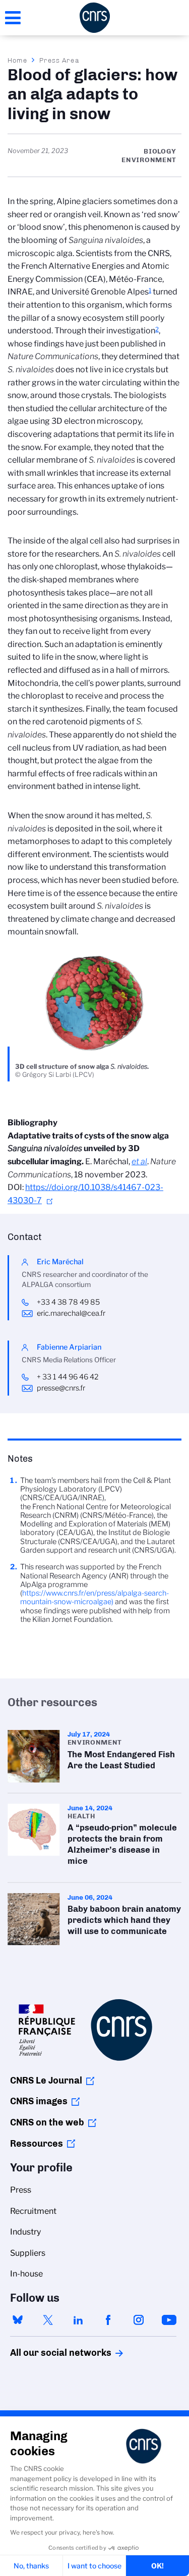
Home (18, 60)
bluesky (18, 2320)
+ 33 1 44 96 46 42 (68, 1377)
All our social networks (50, 2353)
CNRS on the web (47, 2122)
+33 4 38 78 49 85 (68, 1302)
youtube (169, 2320)
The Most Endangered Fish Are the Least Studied (94, 1756)
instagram (139, 2320)
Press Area (59, 60)
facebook (108, 2320)
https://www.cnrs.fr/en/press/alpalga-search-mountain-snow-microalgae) (94, 1597)
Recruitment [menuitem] (33, 2211)
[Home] (95, 18)
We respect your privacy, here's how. (62, 2532)
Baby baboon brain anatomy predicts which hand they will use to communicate (94, 1919)
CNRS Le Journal (46, 2080)
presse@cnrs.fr (61, 1388)
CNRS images (39, 2101)
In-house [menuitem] (26, 2274)
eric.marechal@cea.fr (71, 1313)
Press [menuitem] (21, 2190)
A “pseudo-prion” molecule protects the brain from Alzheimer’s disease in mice (94, 1838)
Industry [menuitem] (25, 2232)
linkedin (78, 2320)
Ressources (37, 2144)
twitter (48, 2320)
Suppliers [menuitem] (28, 2253)
